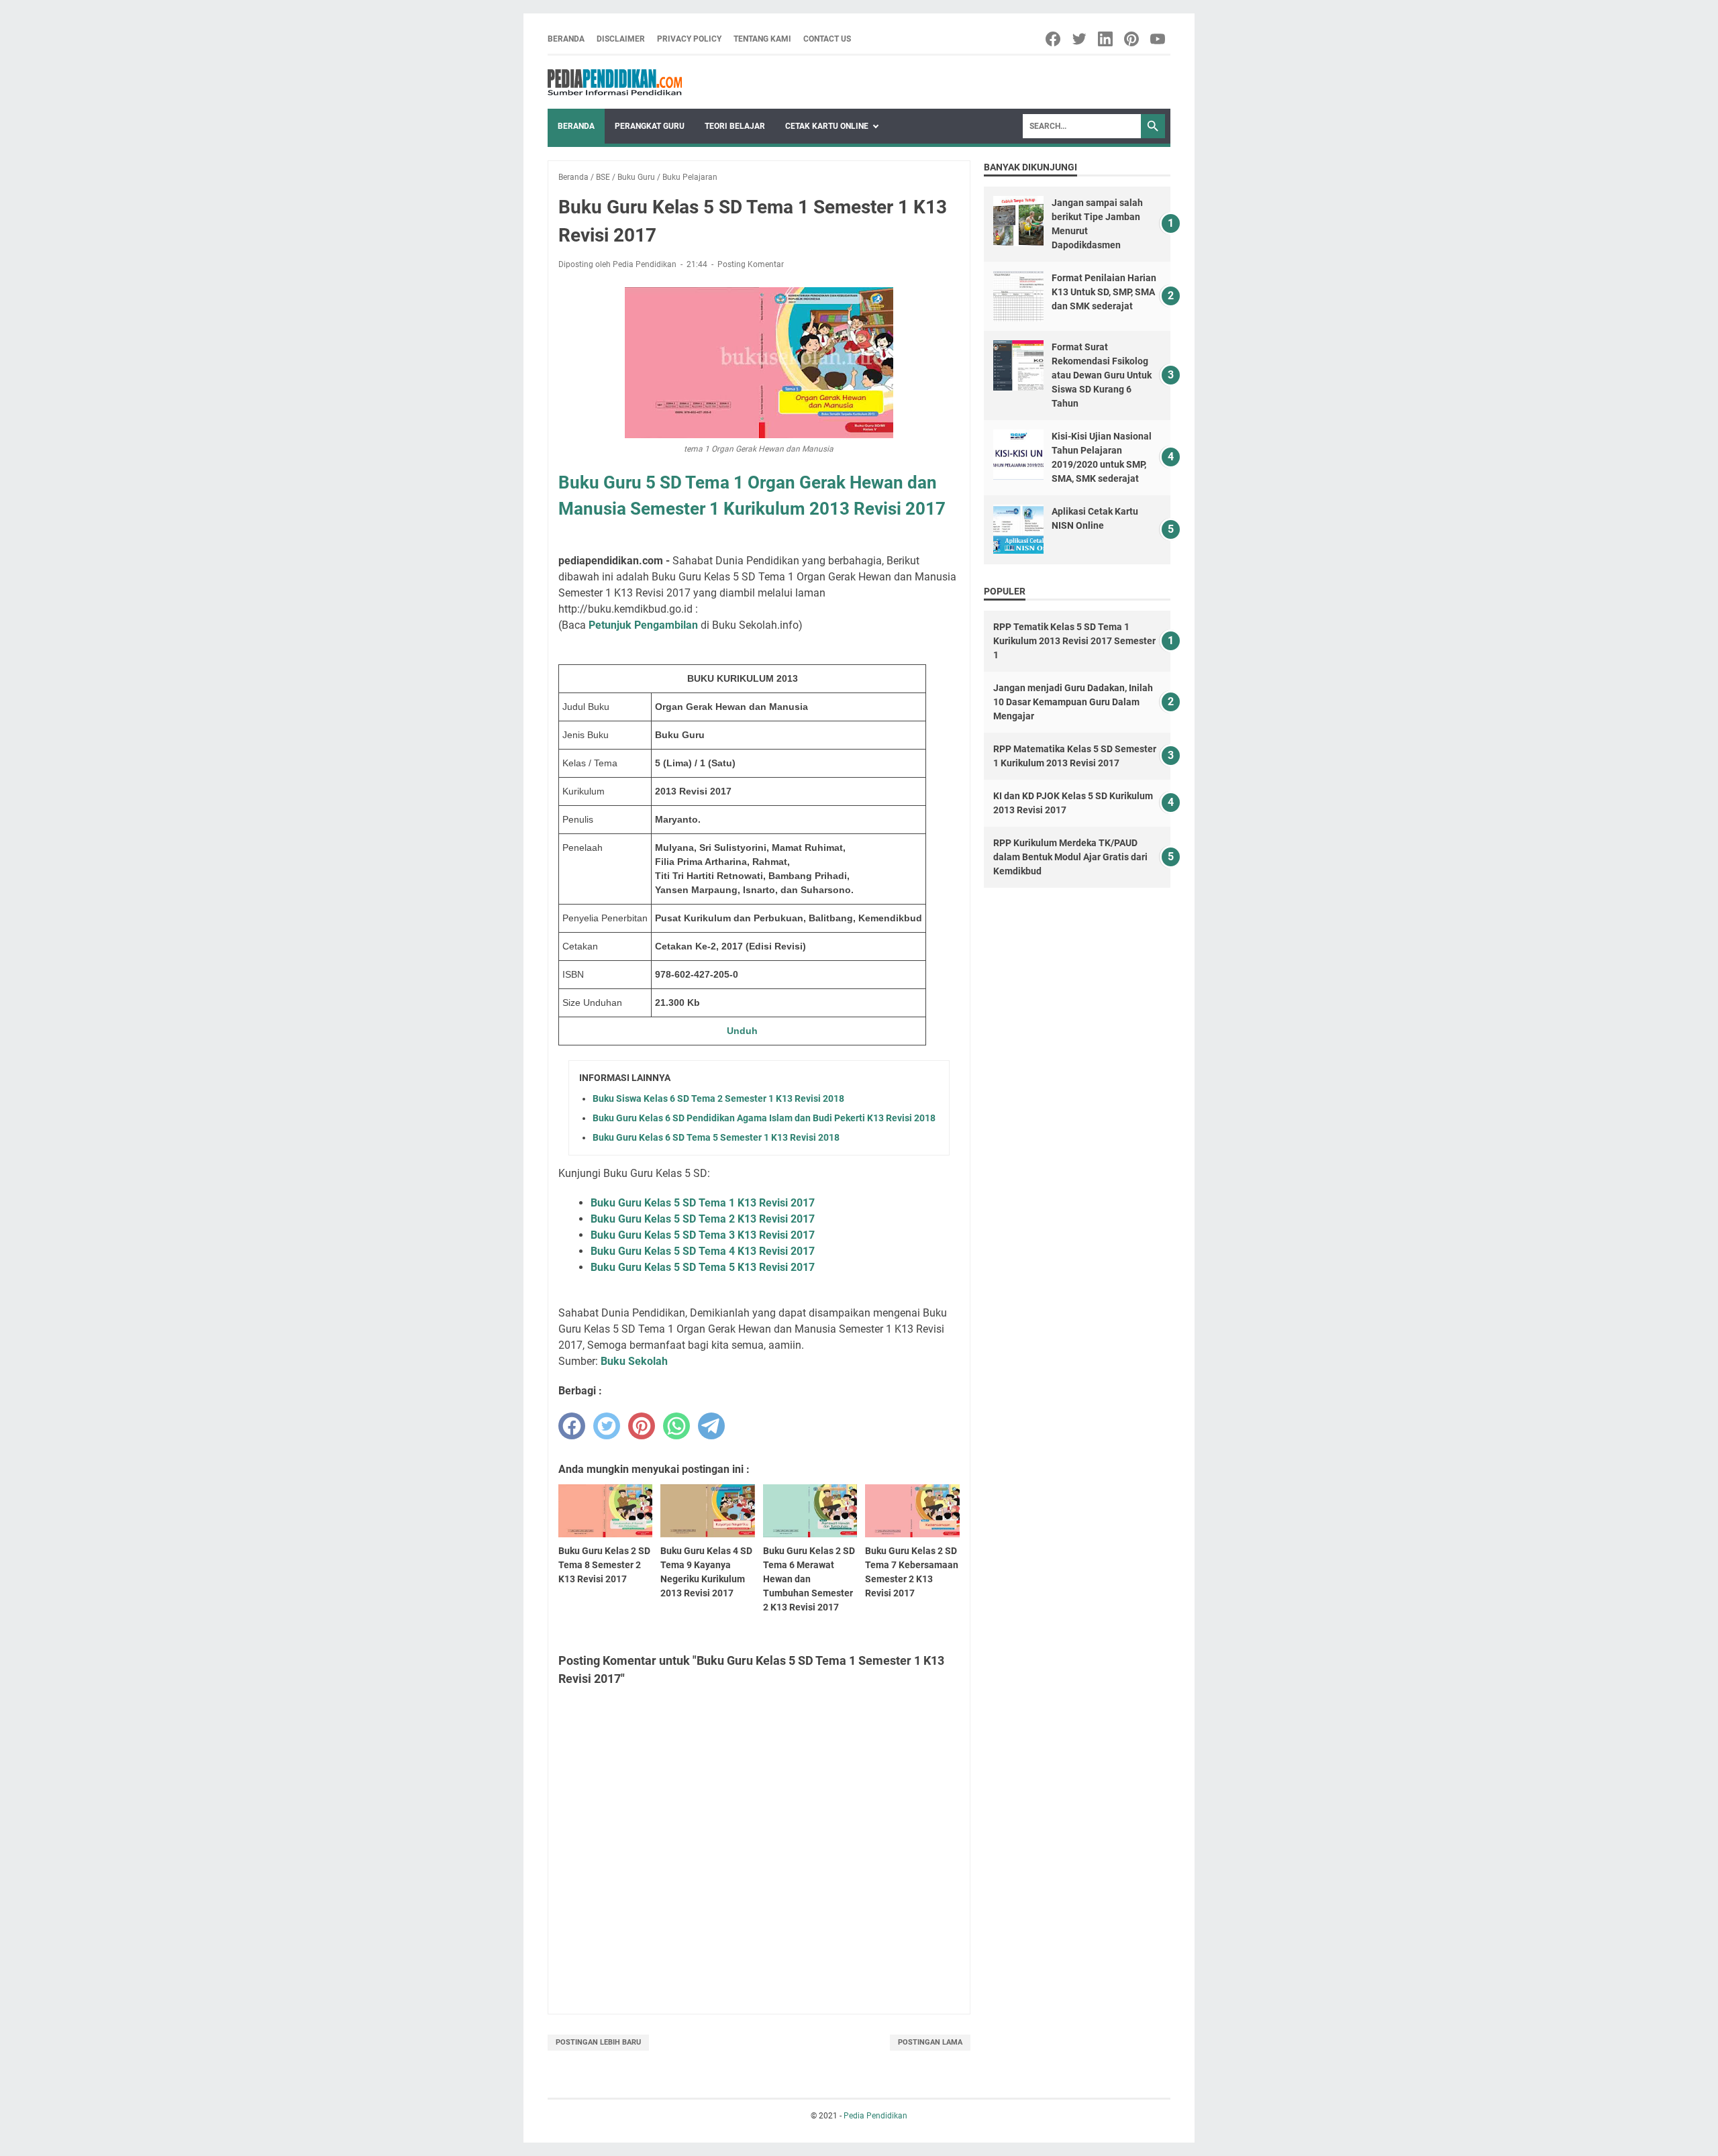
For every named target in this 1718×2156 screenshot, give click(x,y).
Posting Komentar (751, 264)
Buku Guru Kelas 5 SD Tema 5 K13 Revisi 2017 (703, 1267)
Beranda (566, 39)
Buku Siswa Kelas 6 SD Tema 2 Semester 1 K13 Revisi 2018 (718, 1098)
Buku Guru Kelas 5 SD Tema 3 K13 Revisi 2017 (703, 1235)
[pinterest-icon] (1132, 39)
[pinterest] (642, 1426)
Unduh (742, 1031)
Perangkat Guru (650, 126)
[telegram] (711, 1426)
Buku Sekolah (634, 1361)
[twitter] (607, 1426)
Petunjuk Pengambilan (643, 625)
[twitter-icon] (1080, 39)
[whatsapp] (676, 1426)
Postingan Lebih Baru (598, 2042)
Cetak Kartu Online (827, 126)
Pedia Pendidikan (875, 2116)
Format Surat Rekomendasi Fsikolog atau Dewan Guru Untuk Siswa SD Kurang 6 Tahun (1102, 375)
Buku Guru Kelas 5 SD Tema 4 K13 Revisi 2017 (703, 1251)
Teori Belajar (735, 126)
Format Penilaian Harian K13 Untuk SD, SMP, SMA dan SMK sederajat (1104, 292)
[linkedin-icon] (1106, 39)
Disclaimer (621, 39)
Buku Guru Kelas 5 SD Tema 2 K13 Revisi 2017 (703, 1219)
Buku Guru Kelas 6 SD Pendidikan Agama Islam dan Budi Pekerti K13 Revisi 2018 (764, 1118)
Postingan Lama (930, 2042)
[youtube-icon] (1159, 39)
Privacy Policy (689, 39)
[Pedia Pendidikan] (615, 82)
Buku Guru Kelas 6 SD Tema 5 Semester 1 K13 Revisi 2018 (716, 1137)
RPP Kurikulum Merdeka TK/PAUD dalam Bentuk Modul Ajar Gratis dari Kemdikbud (1070, 857)
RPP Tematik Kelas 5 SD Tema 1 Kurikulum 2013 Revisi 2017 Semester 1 (1074, 641)
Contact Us (827, 39)
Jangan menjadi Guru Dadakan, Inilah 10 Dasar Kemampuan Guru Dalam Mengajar (1073, 702)
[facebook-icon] (1054, 39)
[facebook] (572, 1426)
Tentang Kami (762, 39)
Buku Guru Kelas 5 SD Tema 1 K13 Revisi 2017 (703, 1203)
